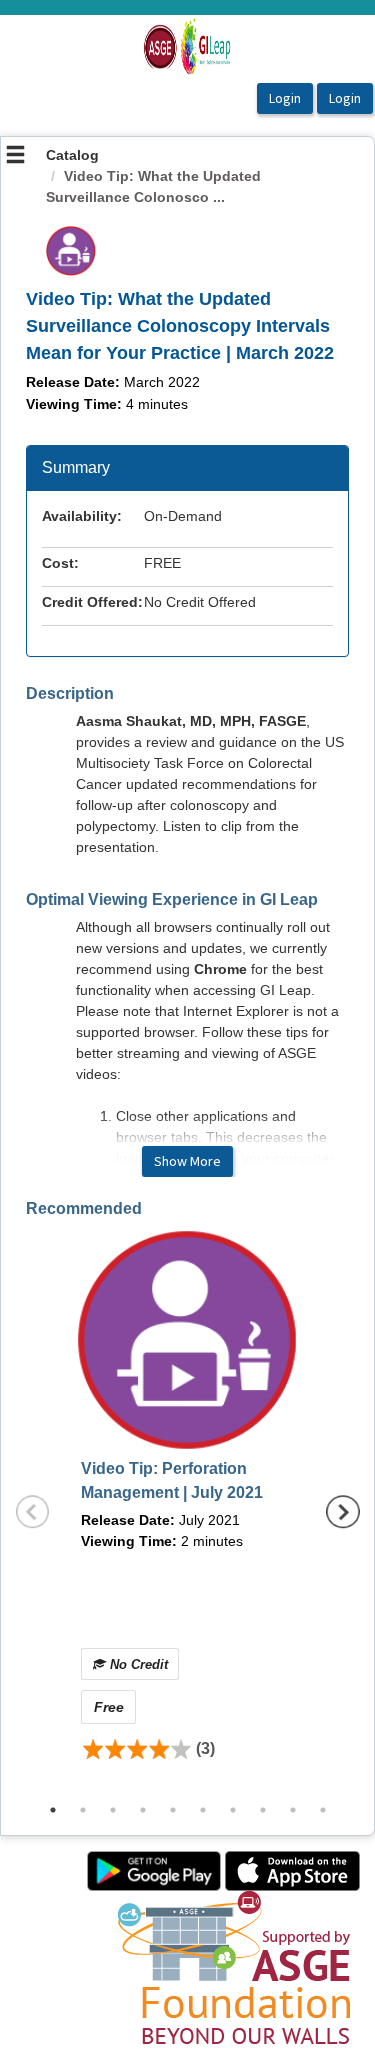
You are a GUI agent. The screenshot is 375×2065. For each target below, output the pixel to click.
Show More (187, 1161)
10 (323, 1810)
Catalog (72, 155)
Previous (33, 1512)
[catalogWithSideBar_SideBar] (15, 157)
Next (343, 1512)
